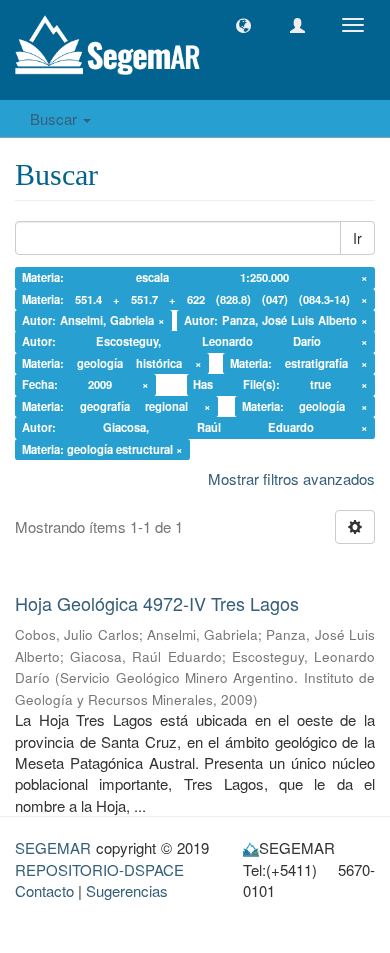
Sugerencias (127, 890)
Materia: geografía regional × (117, 406)
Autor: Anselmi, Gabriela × (93, 320)
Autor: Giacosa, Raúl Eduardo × (195, 427)
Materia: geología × (305, 406)
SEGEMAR (53, 847)
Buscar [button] (55, 118)
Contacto (44, 890)
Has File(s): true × (280, 385)
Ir (357, 238)
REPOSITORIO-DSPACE (99, 869)
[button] (243, 25)
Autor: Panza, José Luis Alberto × (276, 320)
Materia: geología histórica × (112, 363)
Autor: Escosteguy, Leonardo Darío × (195, 342)
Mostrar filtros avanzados (291, 478)
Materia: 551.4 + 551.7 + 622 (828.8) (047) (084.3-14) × (195, 299)
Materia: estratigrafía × (299, 363)
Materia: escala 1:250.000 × (195, 277)
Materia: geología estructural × (102, 449)
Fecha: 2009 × (85, 385)
